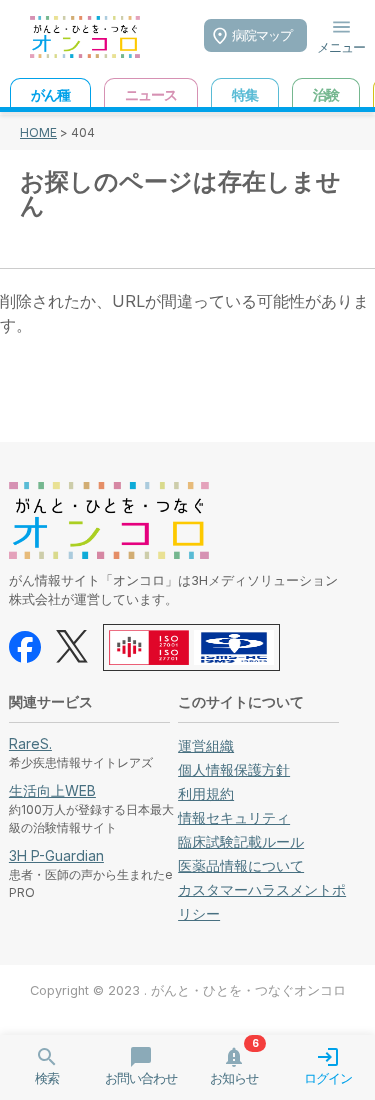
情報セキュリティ (234, 817)
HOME (38, 132)
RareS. (30, 743)
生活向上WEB (52, 790)
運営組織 (206, 745)
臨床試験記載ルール (241, 841)
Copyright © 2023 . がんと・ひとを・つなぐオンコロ (188, 990)
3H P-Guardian (56, 855)
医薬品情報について (241, 865)
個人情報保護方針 (234, 769)
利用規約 (206, 793)
